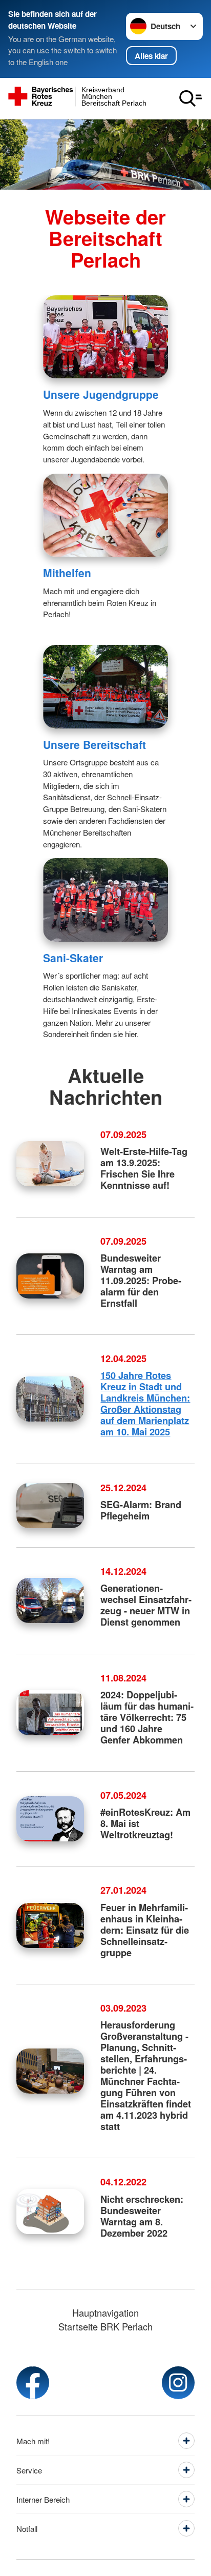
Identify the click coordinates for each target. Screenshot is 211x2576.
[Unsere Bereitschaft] (105, 686)
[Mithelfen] (105, 515)
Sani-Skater (73, 958)
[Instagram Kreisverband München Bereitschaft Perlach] (178, 2383)
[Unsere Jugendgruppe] (105, 337)
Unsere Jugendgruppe (101, 394)
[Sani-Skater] (105, 900)
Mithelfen (67, 573)
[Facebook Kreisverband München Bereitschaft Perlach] (33, 2383)
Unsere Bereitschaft (94, 744)
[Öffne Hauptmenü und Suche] (191, 98)
